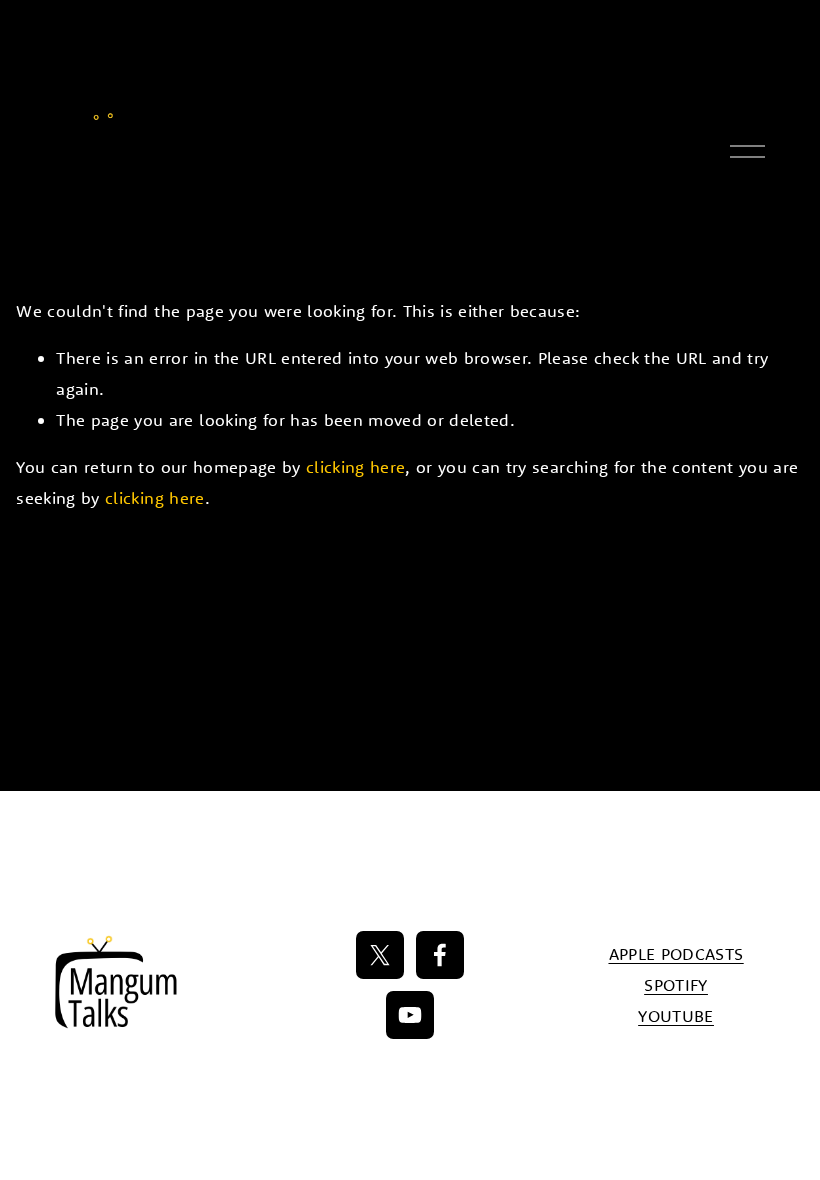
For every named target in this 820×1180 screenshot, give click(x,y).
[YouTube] (410, 1015)
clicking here (355, 466)
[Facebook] (440, 955)
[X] (380, 955)
